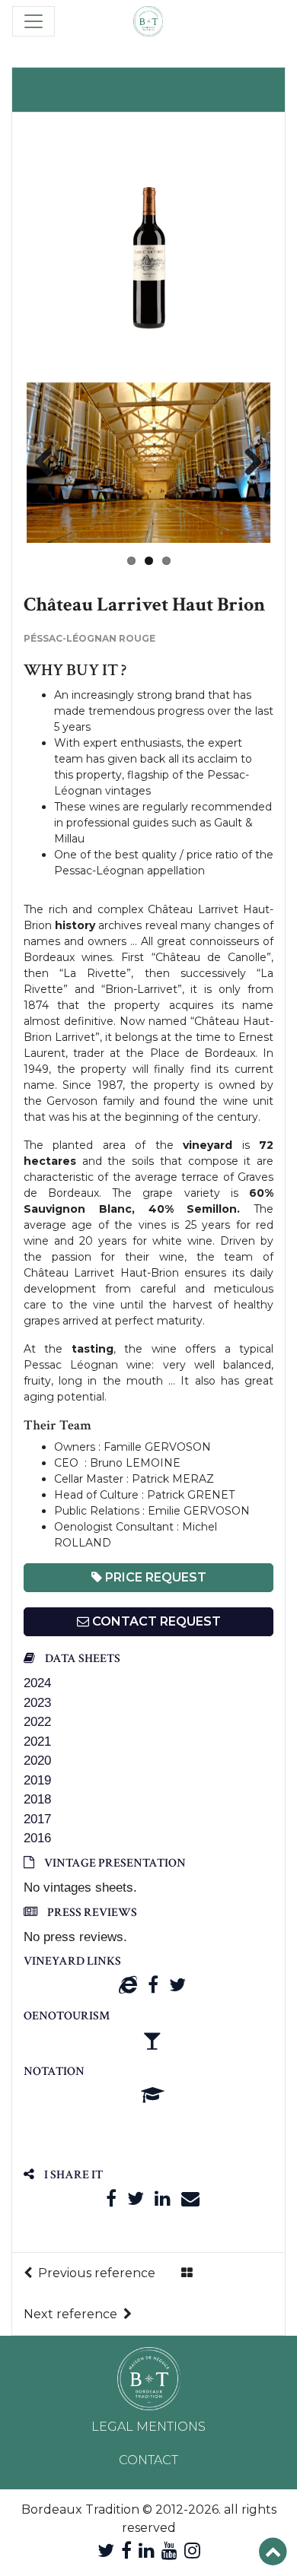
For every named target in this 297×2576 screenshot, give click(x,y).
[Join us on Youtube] (169, 2551)
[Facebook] (153, 1985)
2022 (37, 1722)
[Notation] (153, 2095)
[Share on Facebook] (111, 2198)
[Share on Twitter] (136, 2198)
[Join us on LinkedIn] (147, 2551)
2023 (37, 1703)
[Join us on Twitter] (106, 2551)
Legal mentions (148, 2427)
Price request (154, 1577)
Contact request (155, 1621)
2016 (37, 1838)
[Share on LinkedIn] (163, 2198)
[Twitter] (177, 1985)
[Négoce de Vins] (148, 21)
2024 (37, 1683)
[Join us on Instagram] (192, 2551)
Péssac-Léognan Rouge (89, 638)
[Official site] (128, 1985)
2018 (37, 1799)
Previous (49, 463)
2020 (37, 1761)
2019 (37, 1780)
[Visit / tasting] (152, 2040)
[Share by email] (190, 2198)
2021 (37, 1742)
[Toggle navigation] (34, 21)
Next (247, 463)
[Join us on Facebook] (126, 2551)
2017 (37, 1819)
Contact (148, 2460)
